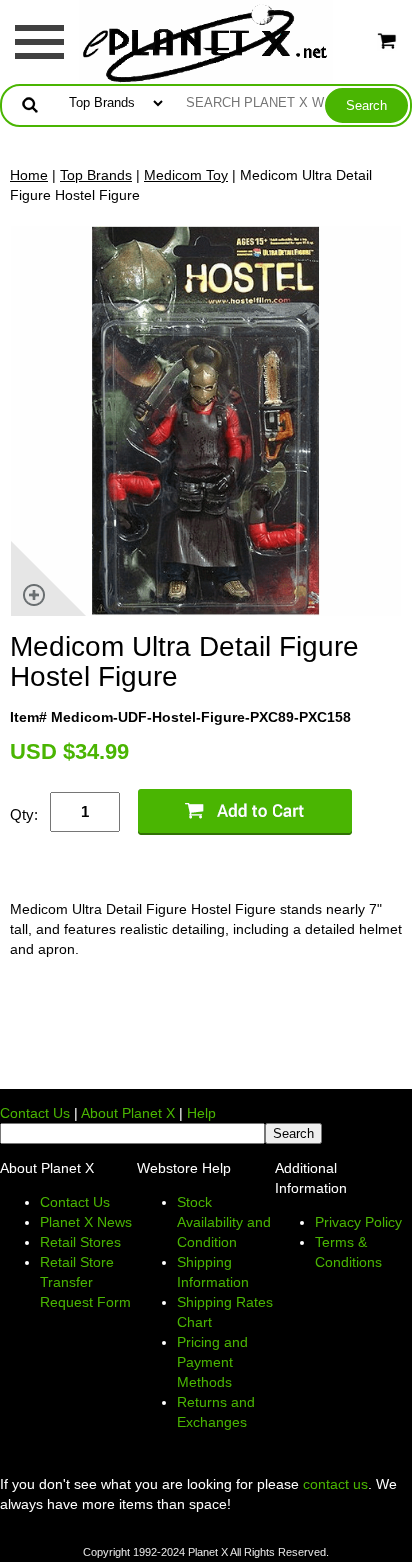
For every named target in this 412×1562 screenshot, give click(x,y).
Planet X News (86, 1222)
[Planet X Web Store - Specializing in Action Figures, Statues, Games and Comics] (206, 41)
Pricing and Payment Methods (212, 1362)
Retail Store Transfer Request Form (85, 1282)
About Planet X (128, 1113)
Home (29, 175)
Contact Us (35, 1113)
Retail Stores (80, 1242)
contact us (335, 1484)
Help (201, 1113)
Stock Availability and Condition (224, 1222)
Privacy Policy (358, 1222)
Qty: (24, 814)
